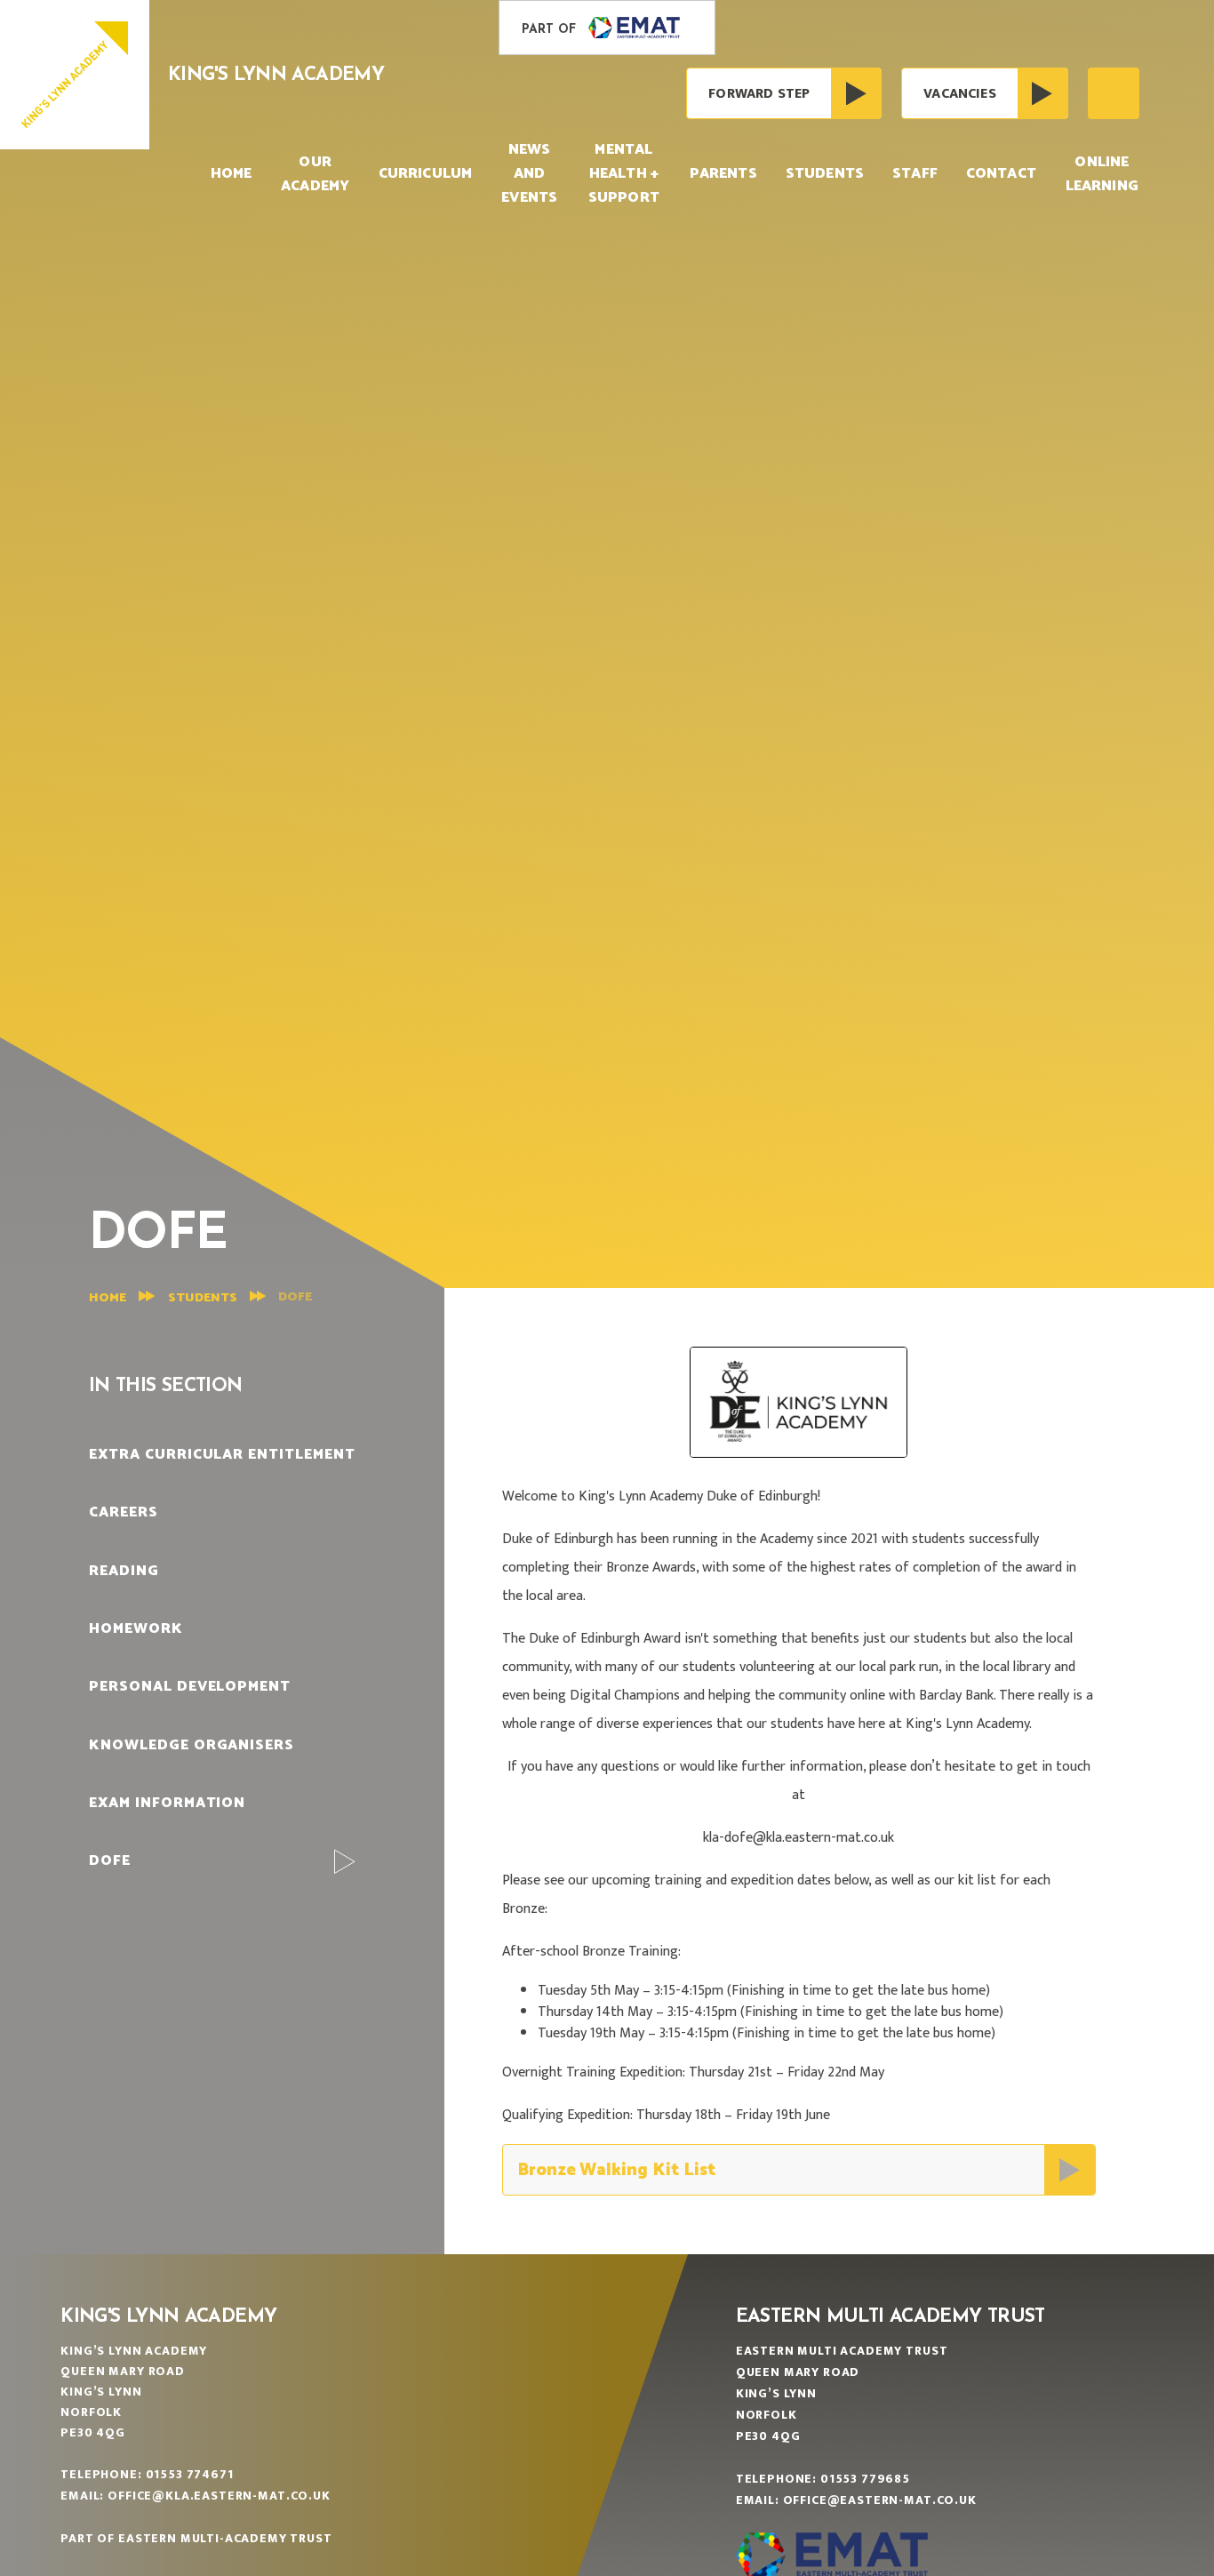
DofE (295, 1297)
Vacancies (959, 94)
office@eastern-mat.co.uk (880, 2500)
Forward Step (759, 94)
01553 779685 (865, 2479)
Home (108, 1298)
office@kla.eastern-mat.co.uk (219, 2496)
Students (203, 1298)
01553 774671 (190, 2474)
